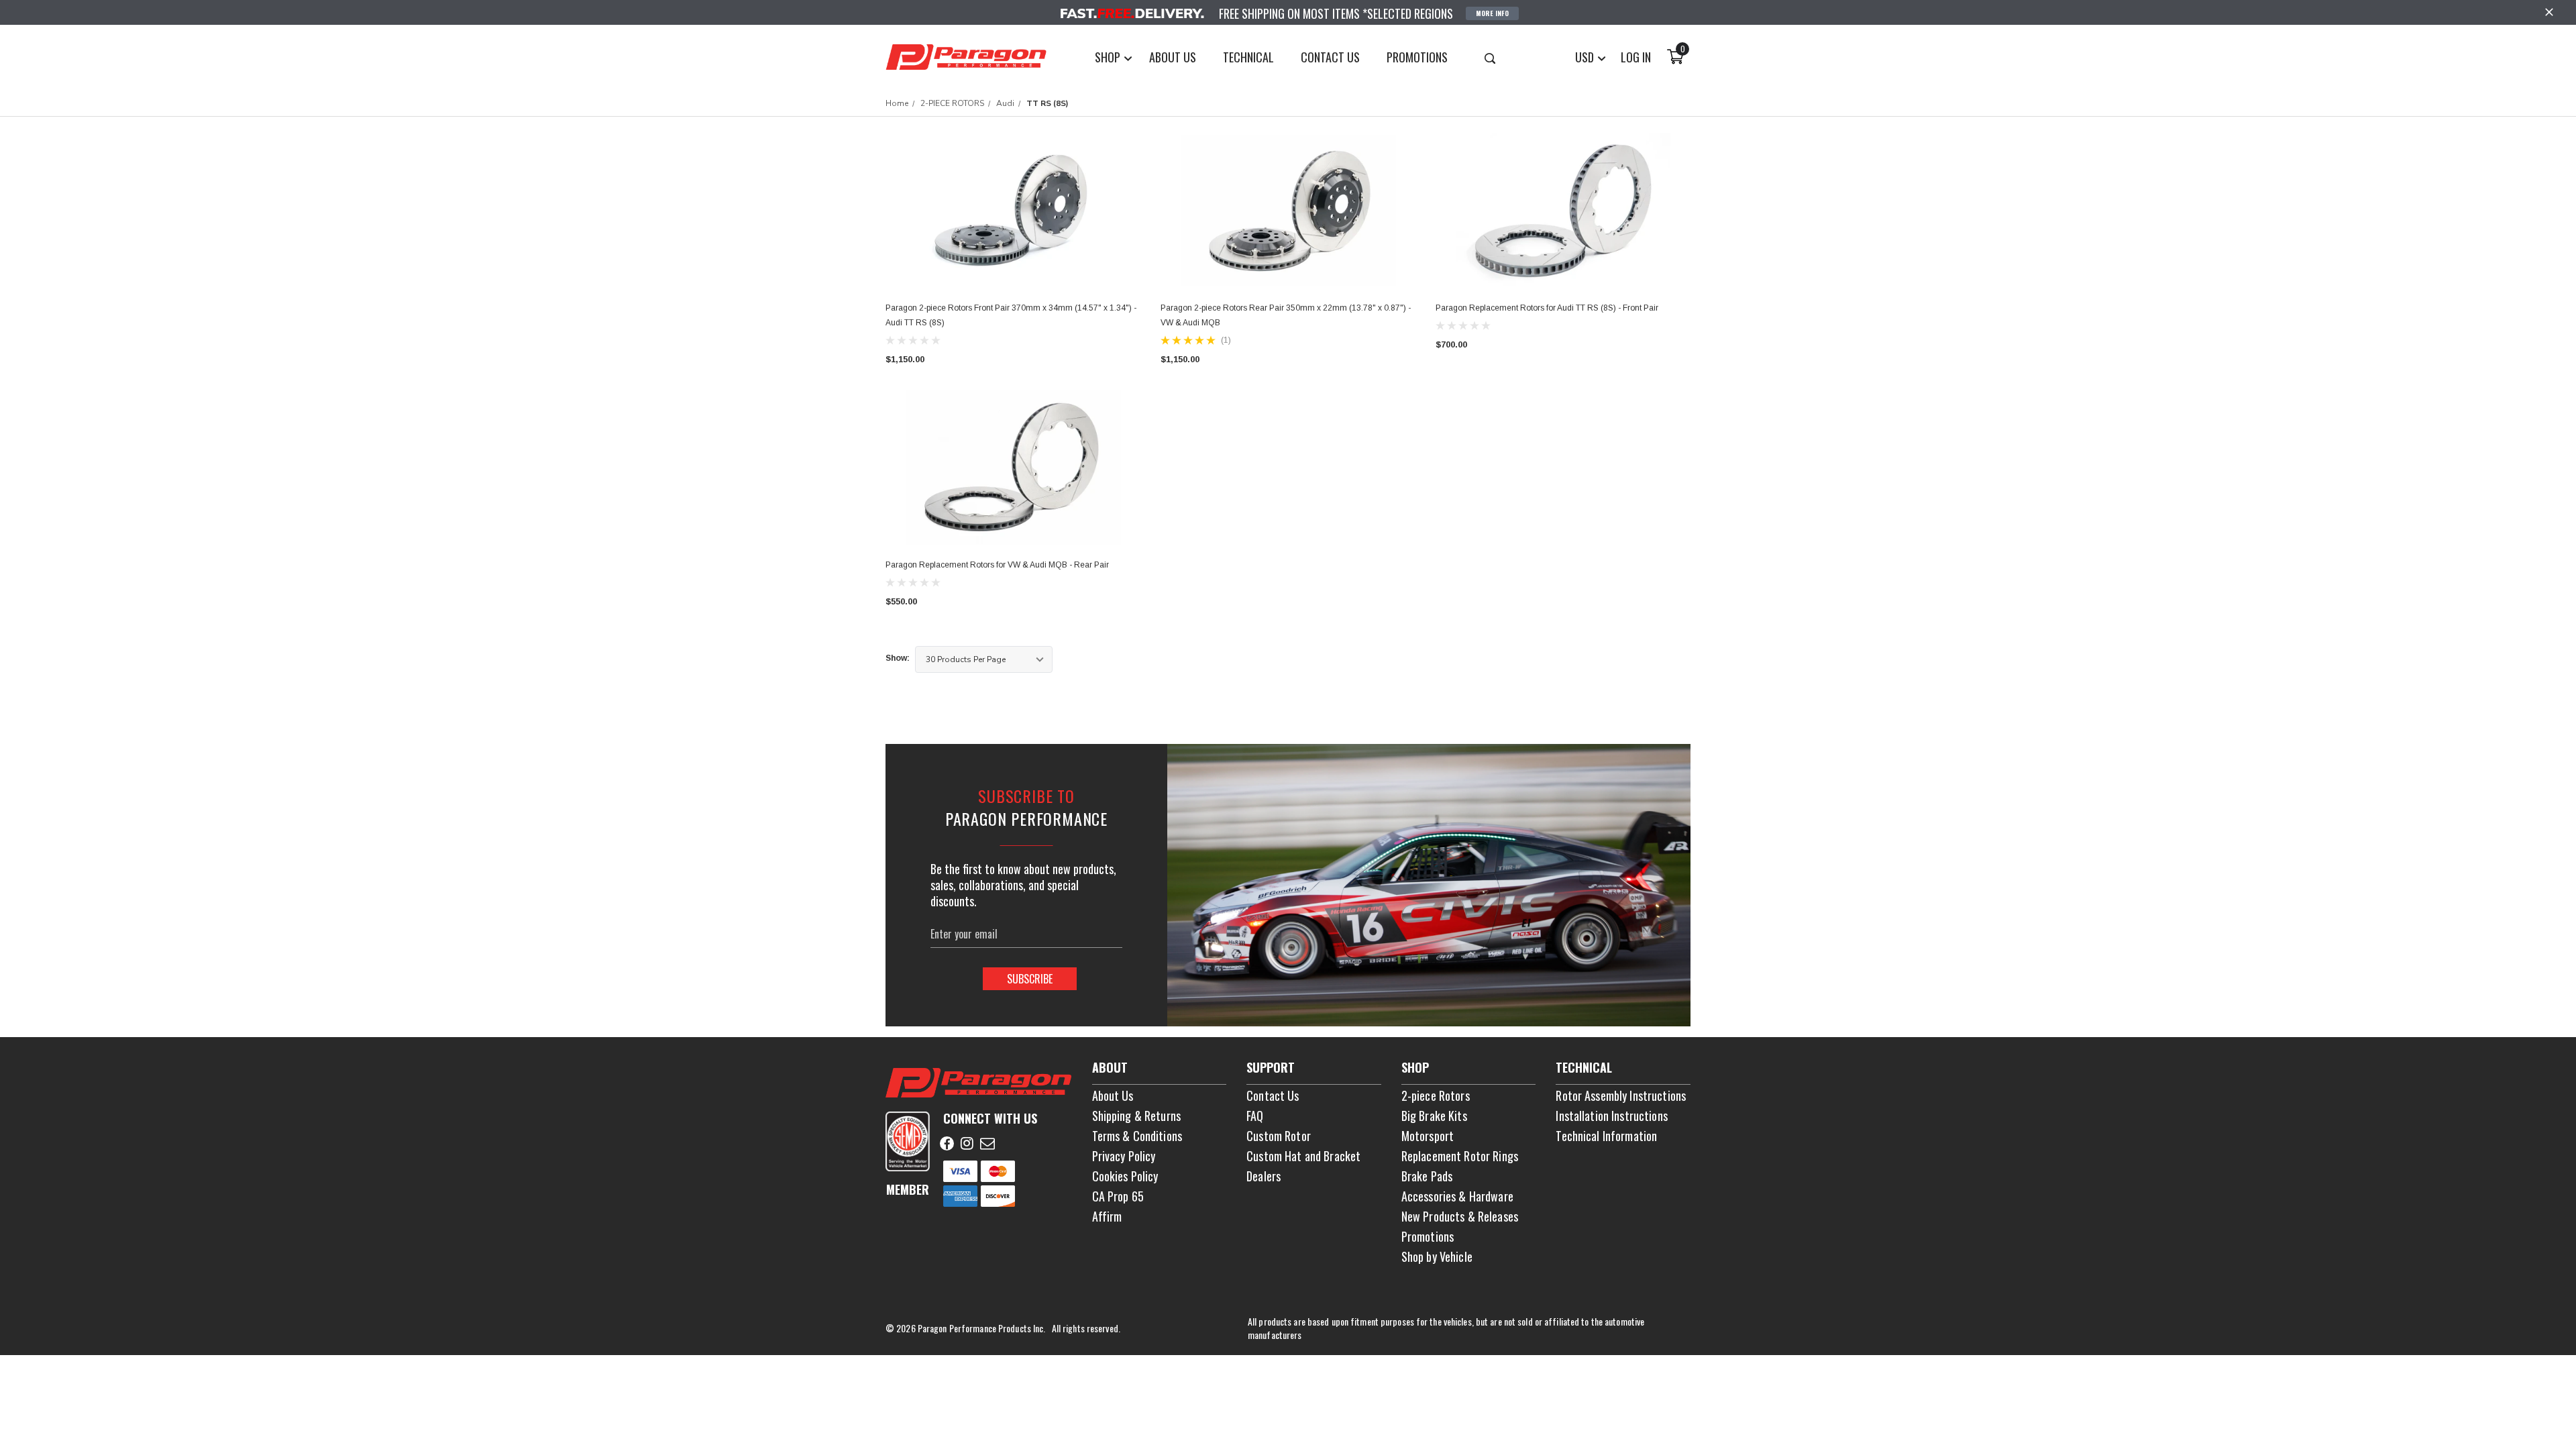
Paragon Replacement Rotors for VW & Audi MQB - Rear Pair (997, 565)
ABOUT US (1173, 57)
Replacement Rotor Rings (1460, 1156)
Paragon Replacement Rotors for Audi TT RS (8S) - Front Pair (1547, 308)
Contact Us (1273, 1095)
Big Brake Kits (1434, 1116)
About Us (1113, 1095)
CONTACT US (1330, 57)
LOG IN (1636, 57)
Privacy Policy (1124, 1156)
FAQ (1255, 1116)
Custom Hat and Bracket (1303, 1156)
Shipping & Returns (1137, 1116)
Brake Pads (1427, 1176)
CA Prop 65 (1118, 1196)
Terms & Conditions (1137, 1136)
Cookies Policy (1125, 1176)
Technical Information (1606, 1136)
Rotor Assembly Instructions (1621, 1095)
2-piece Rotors (1436, 1095)
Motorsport (1428, 1136)
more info (1492, 13)
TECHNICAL (1248, 57)
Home (897, 103)
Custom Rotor (1279, 1136)
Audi (1005, 103)
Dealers (1264, 1176)
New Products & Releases (1460, 1216)
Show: (898, 658)
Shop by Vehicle (1437, 1256)
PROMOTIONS (1417, 57)
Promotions (1428, 1236)
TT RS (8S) (1048, 103)
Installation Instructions (1612, 1116)
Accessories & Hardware (1457, 1196)
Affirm (1107, 1216)
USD (1586, 57)
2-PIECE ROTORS (952, 103)
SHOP (1109, 57)
